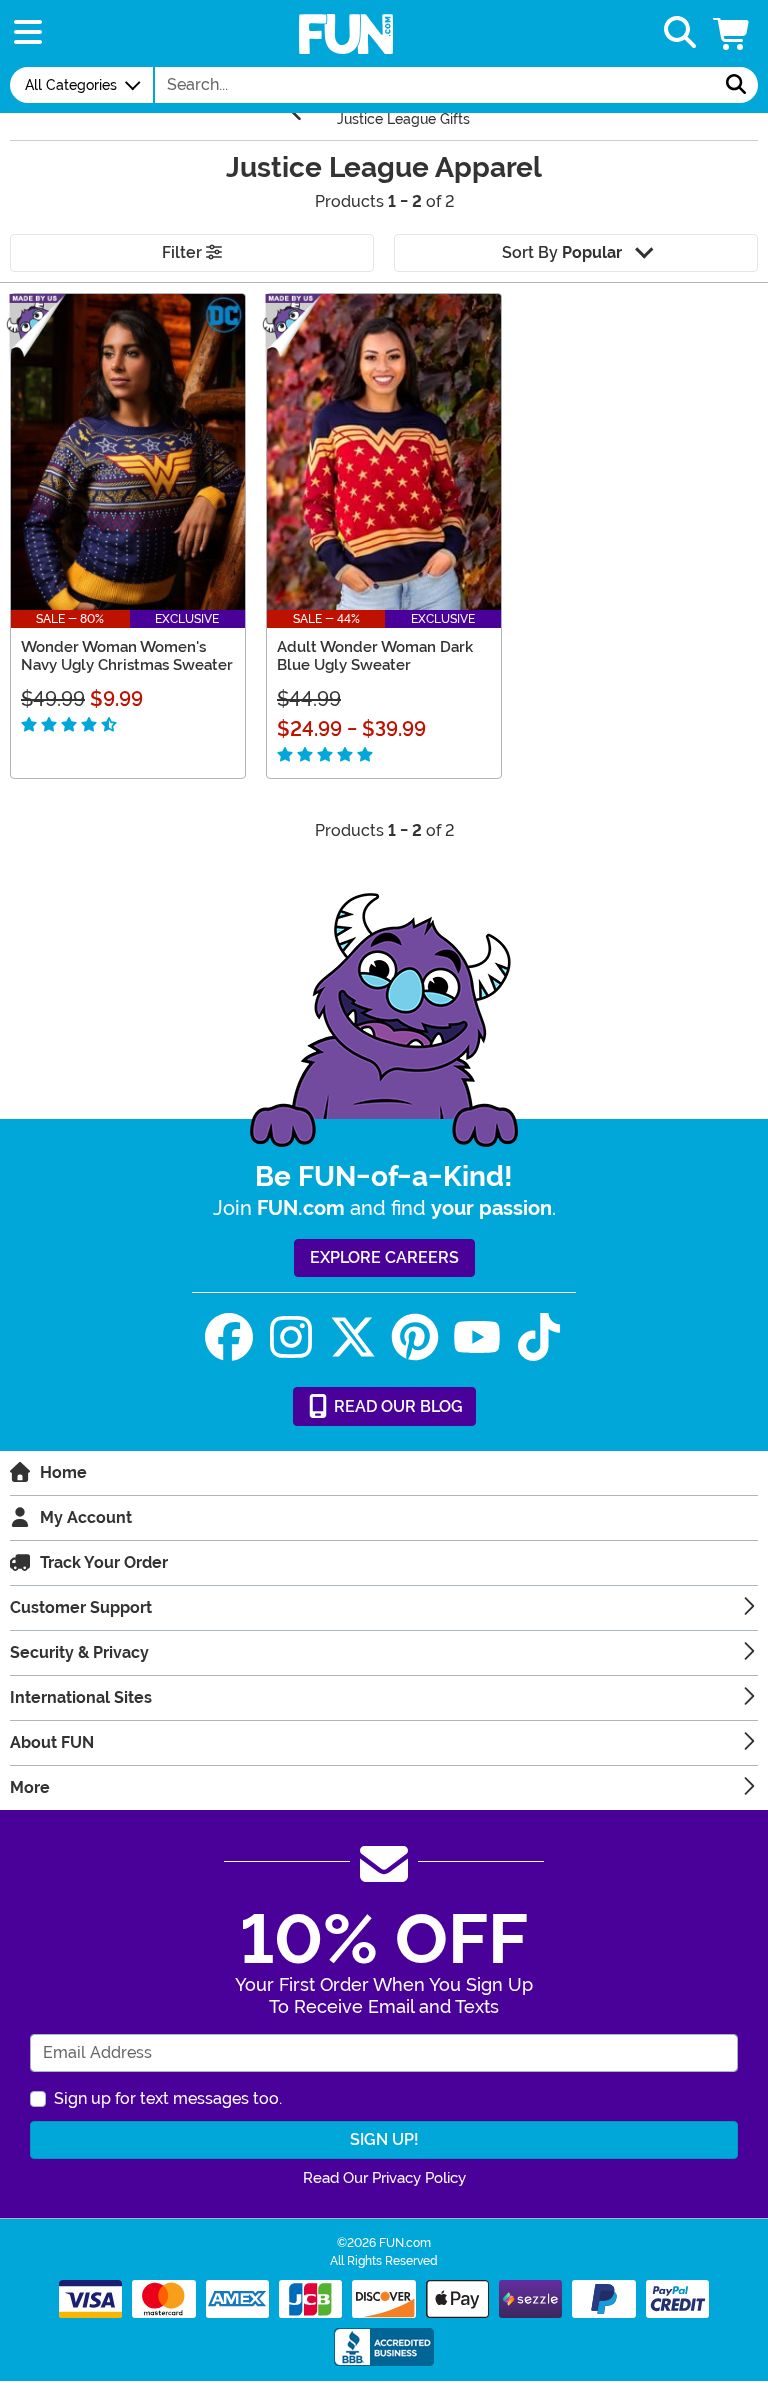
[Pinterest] (415, 1337)
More (30, 1787)
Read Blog (396, 1406)
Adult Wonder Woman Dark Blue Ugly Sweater (375, 656)
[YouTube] (477, 1337)
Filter (184, 252)
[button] (733, 33)
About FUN (52, 1742)
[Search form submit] (736, 85)
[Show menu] (28, 33)
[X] (353, 1337)
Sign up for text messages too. (168, 2098)
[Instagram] (291, 1337)
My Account (86, 1517)
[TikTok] (539, 1337)
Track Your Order (104, 1562)
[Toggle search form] (680, 33)
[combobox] (435, 85)
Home (63, 1472)
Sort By (562, 252)
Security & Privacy (79, 1652)
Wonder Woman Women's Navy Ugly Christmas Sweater (127, 656)
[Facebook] (229, 1337)
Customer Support (81, 1607)
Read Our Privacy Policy (384, 2178)
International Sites (81, 1697)
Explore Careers (384, 1257)
